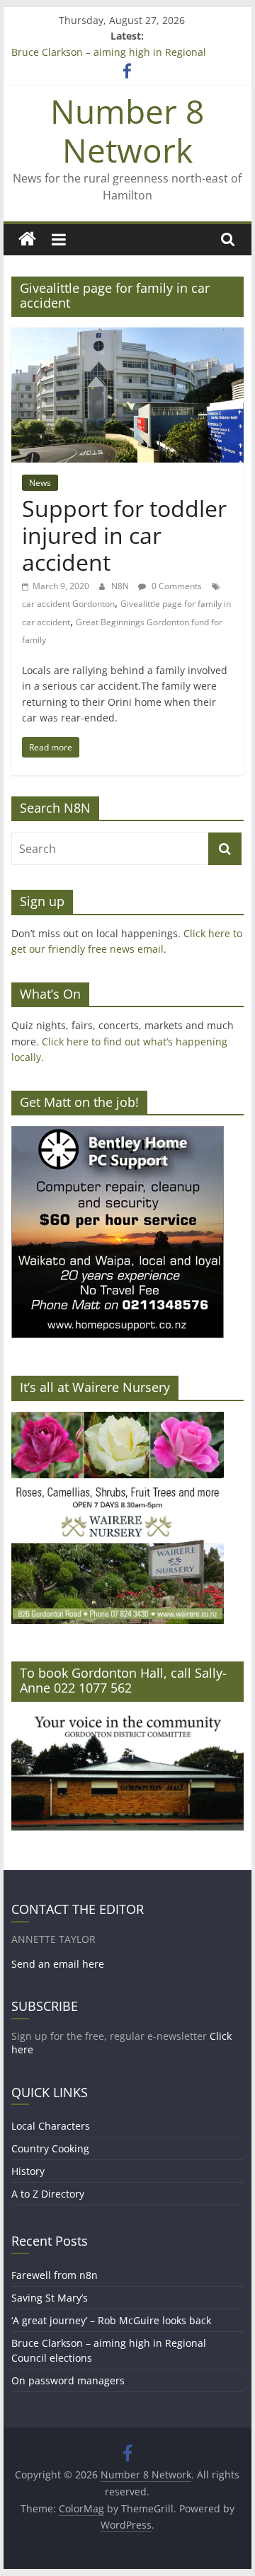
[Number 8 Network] (27, 239)
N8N (121, 586)
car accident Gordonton (68, 604)
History (28, 2171)
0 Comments (176, 586)
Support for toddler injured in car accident (124, 535)
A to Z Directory (48, 2194)
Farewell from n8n (55, 2275)
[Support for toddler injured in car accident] (127, 336)
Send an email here (58, 1964)
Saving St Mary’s (50, 2298)
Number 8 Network (127, 130)
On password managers (68, 2380)
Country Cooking (50, 2148)
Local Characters (51, 2126)
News (40, 483)
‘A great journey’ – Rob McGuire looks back (111, 2320)
